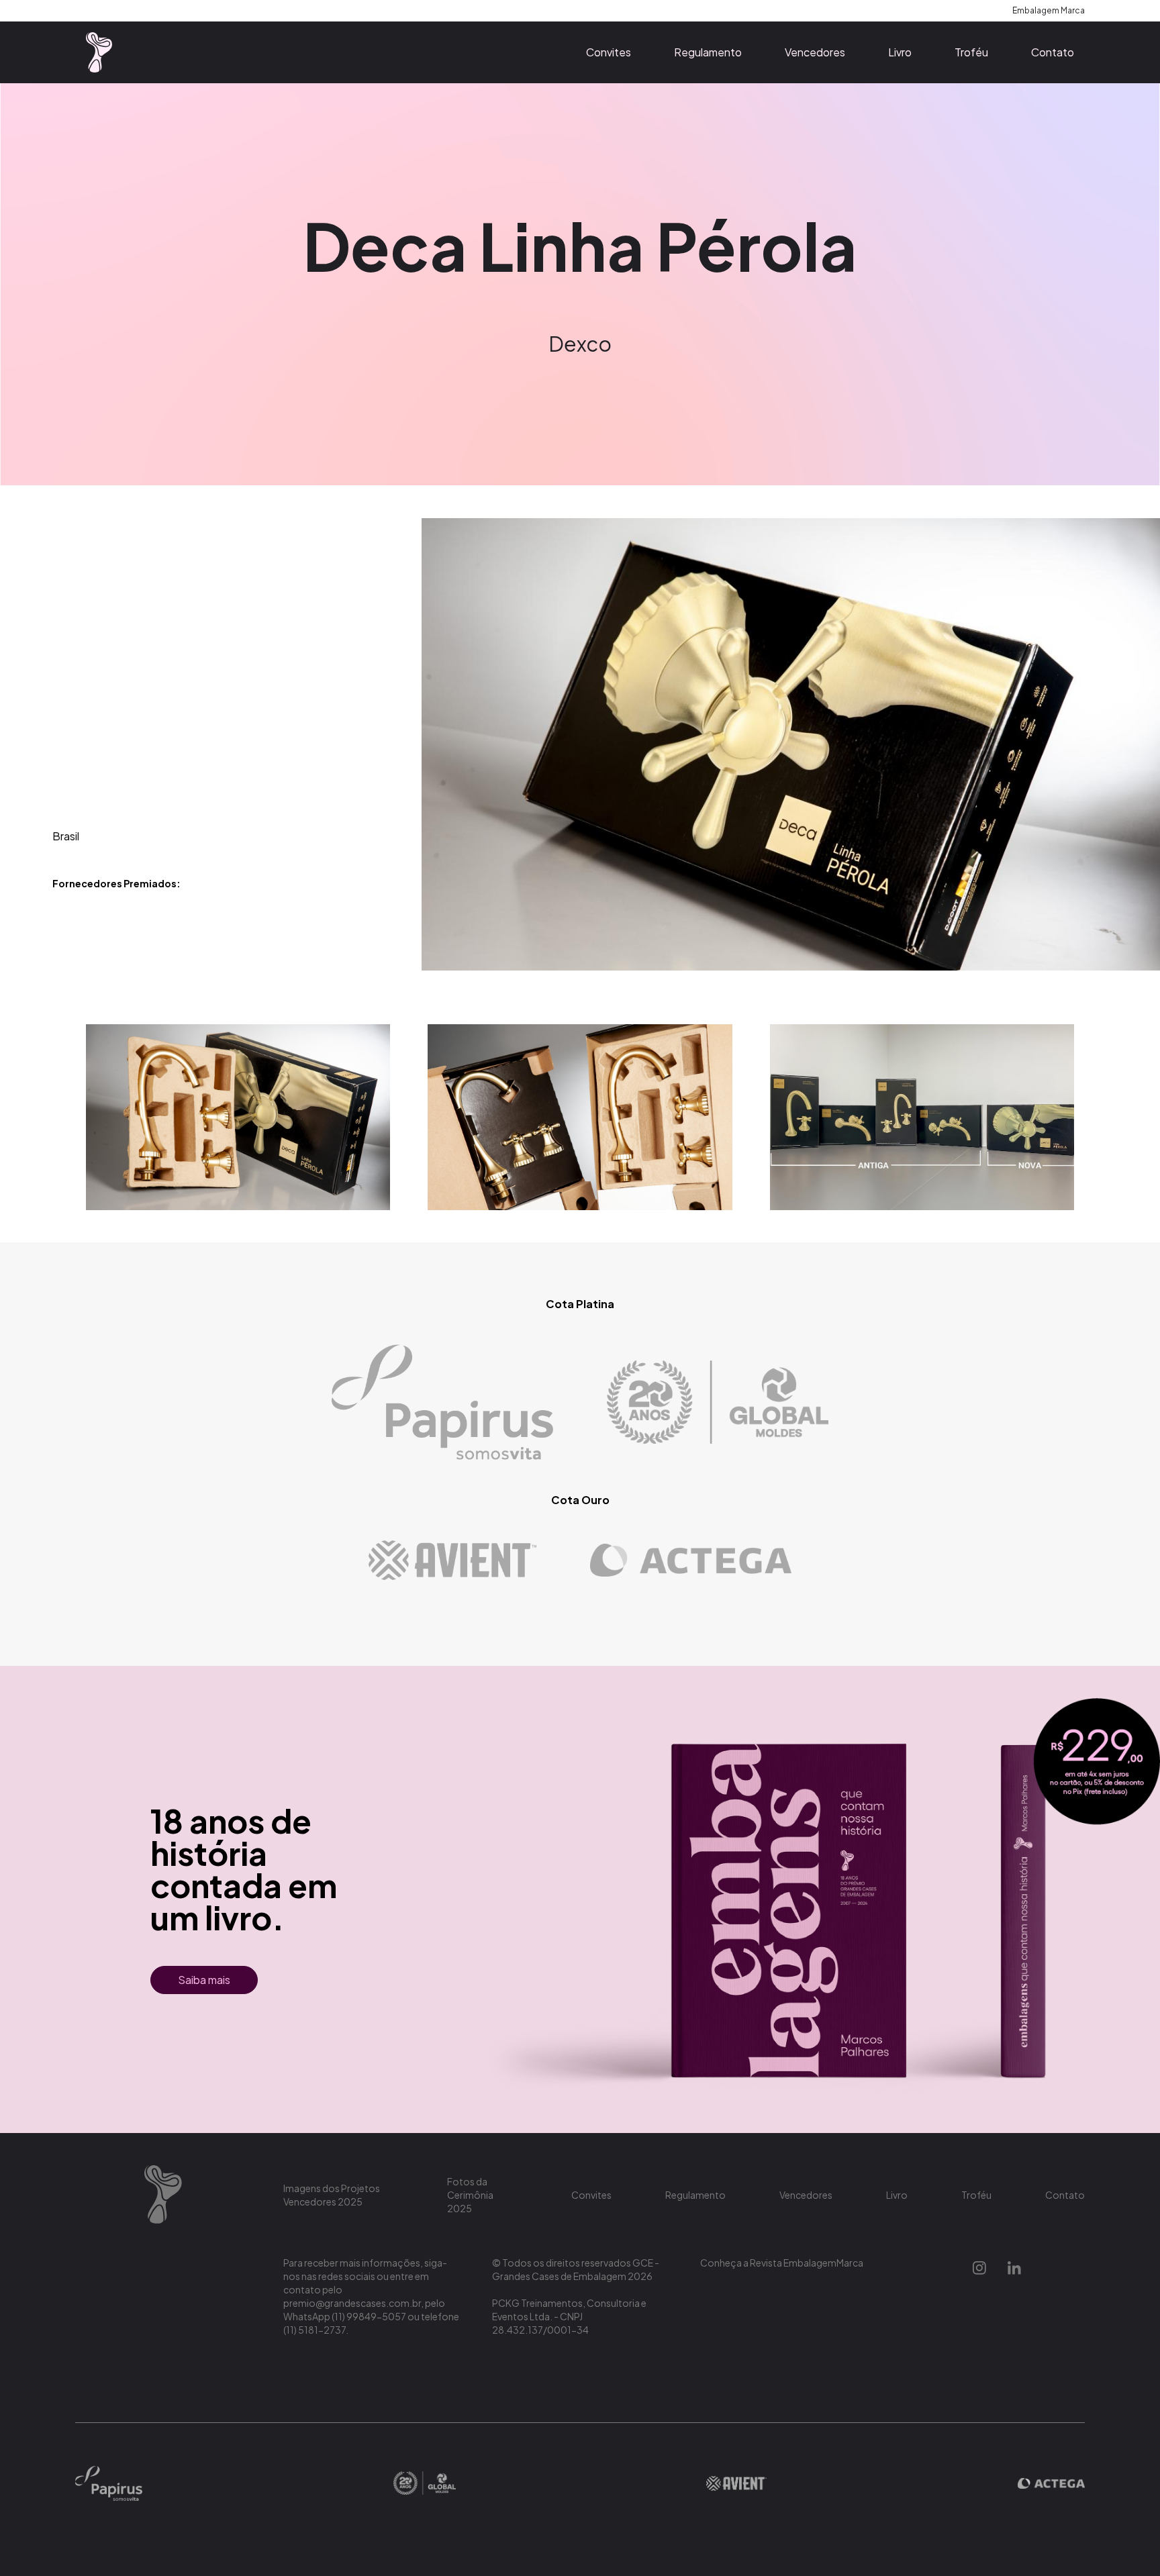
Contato (1053, 52)
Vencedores (815, 52)
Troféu (971, 52)
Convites (609, 52)
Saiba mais (204, 1980)
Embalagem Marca (1049, 10)
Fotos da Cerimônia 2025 (470, 2195)
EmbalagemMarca (823, 2263)
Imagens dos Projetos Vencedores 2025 (332, 2195)
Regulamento (708, 52)
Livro (900, 52)
